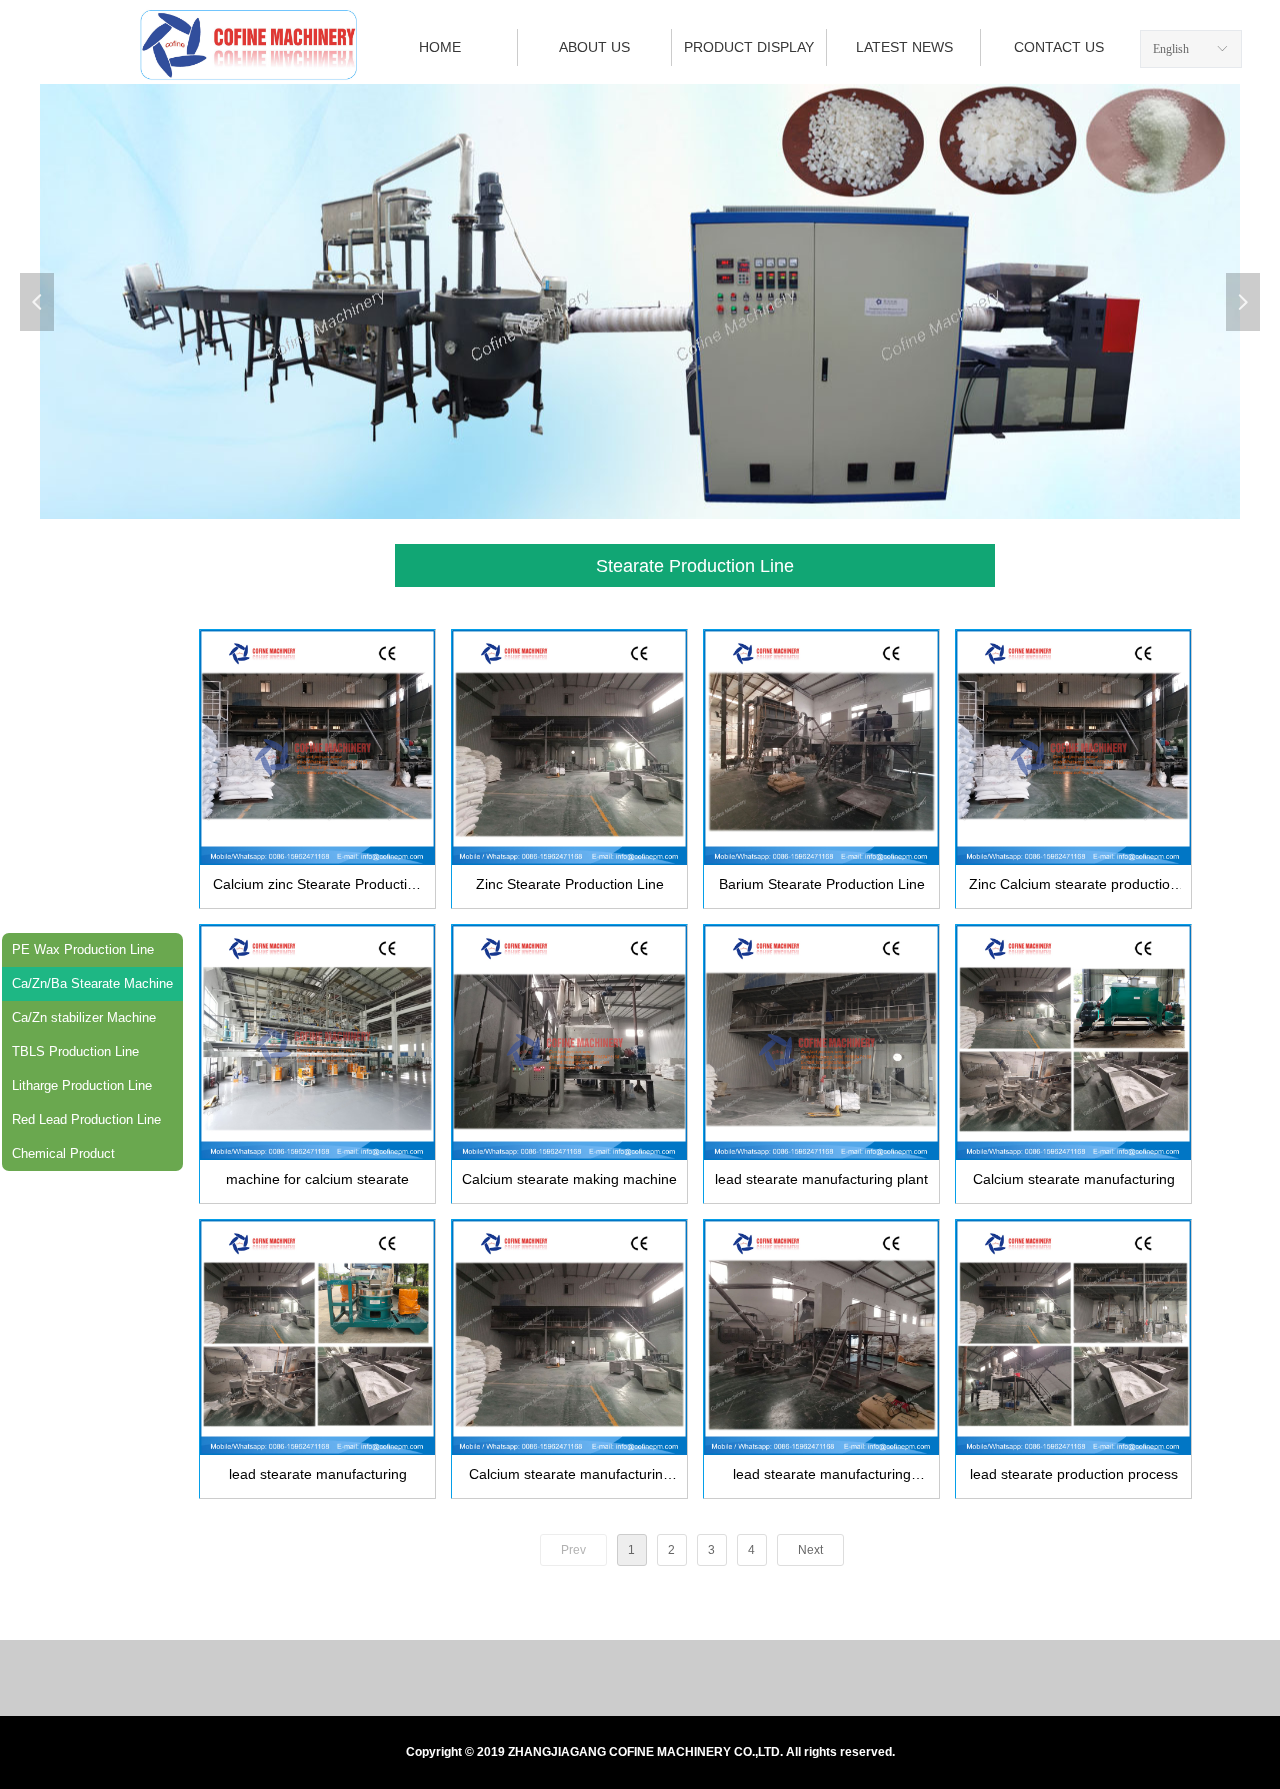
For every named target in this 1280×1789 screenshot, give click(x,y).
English (1171, 49)
